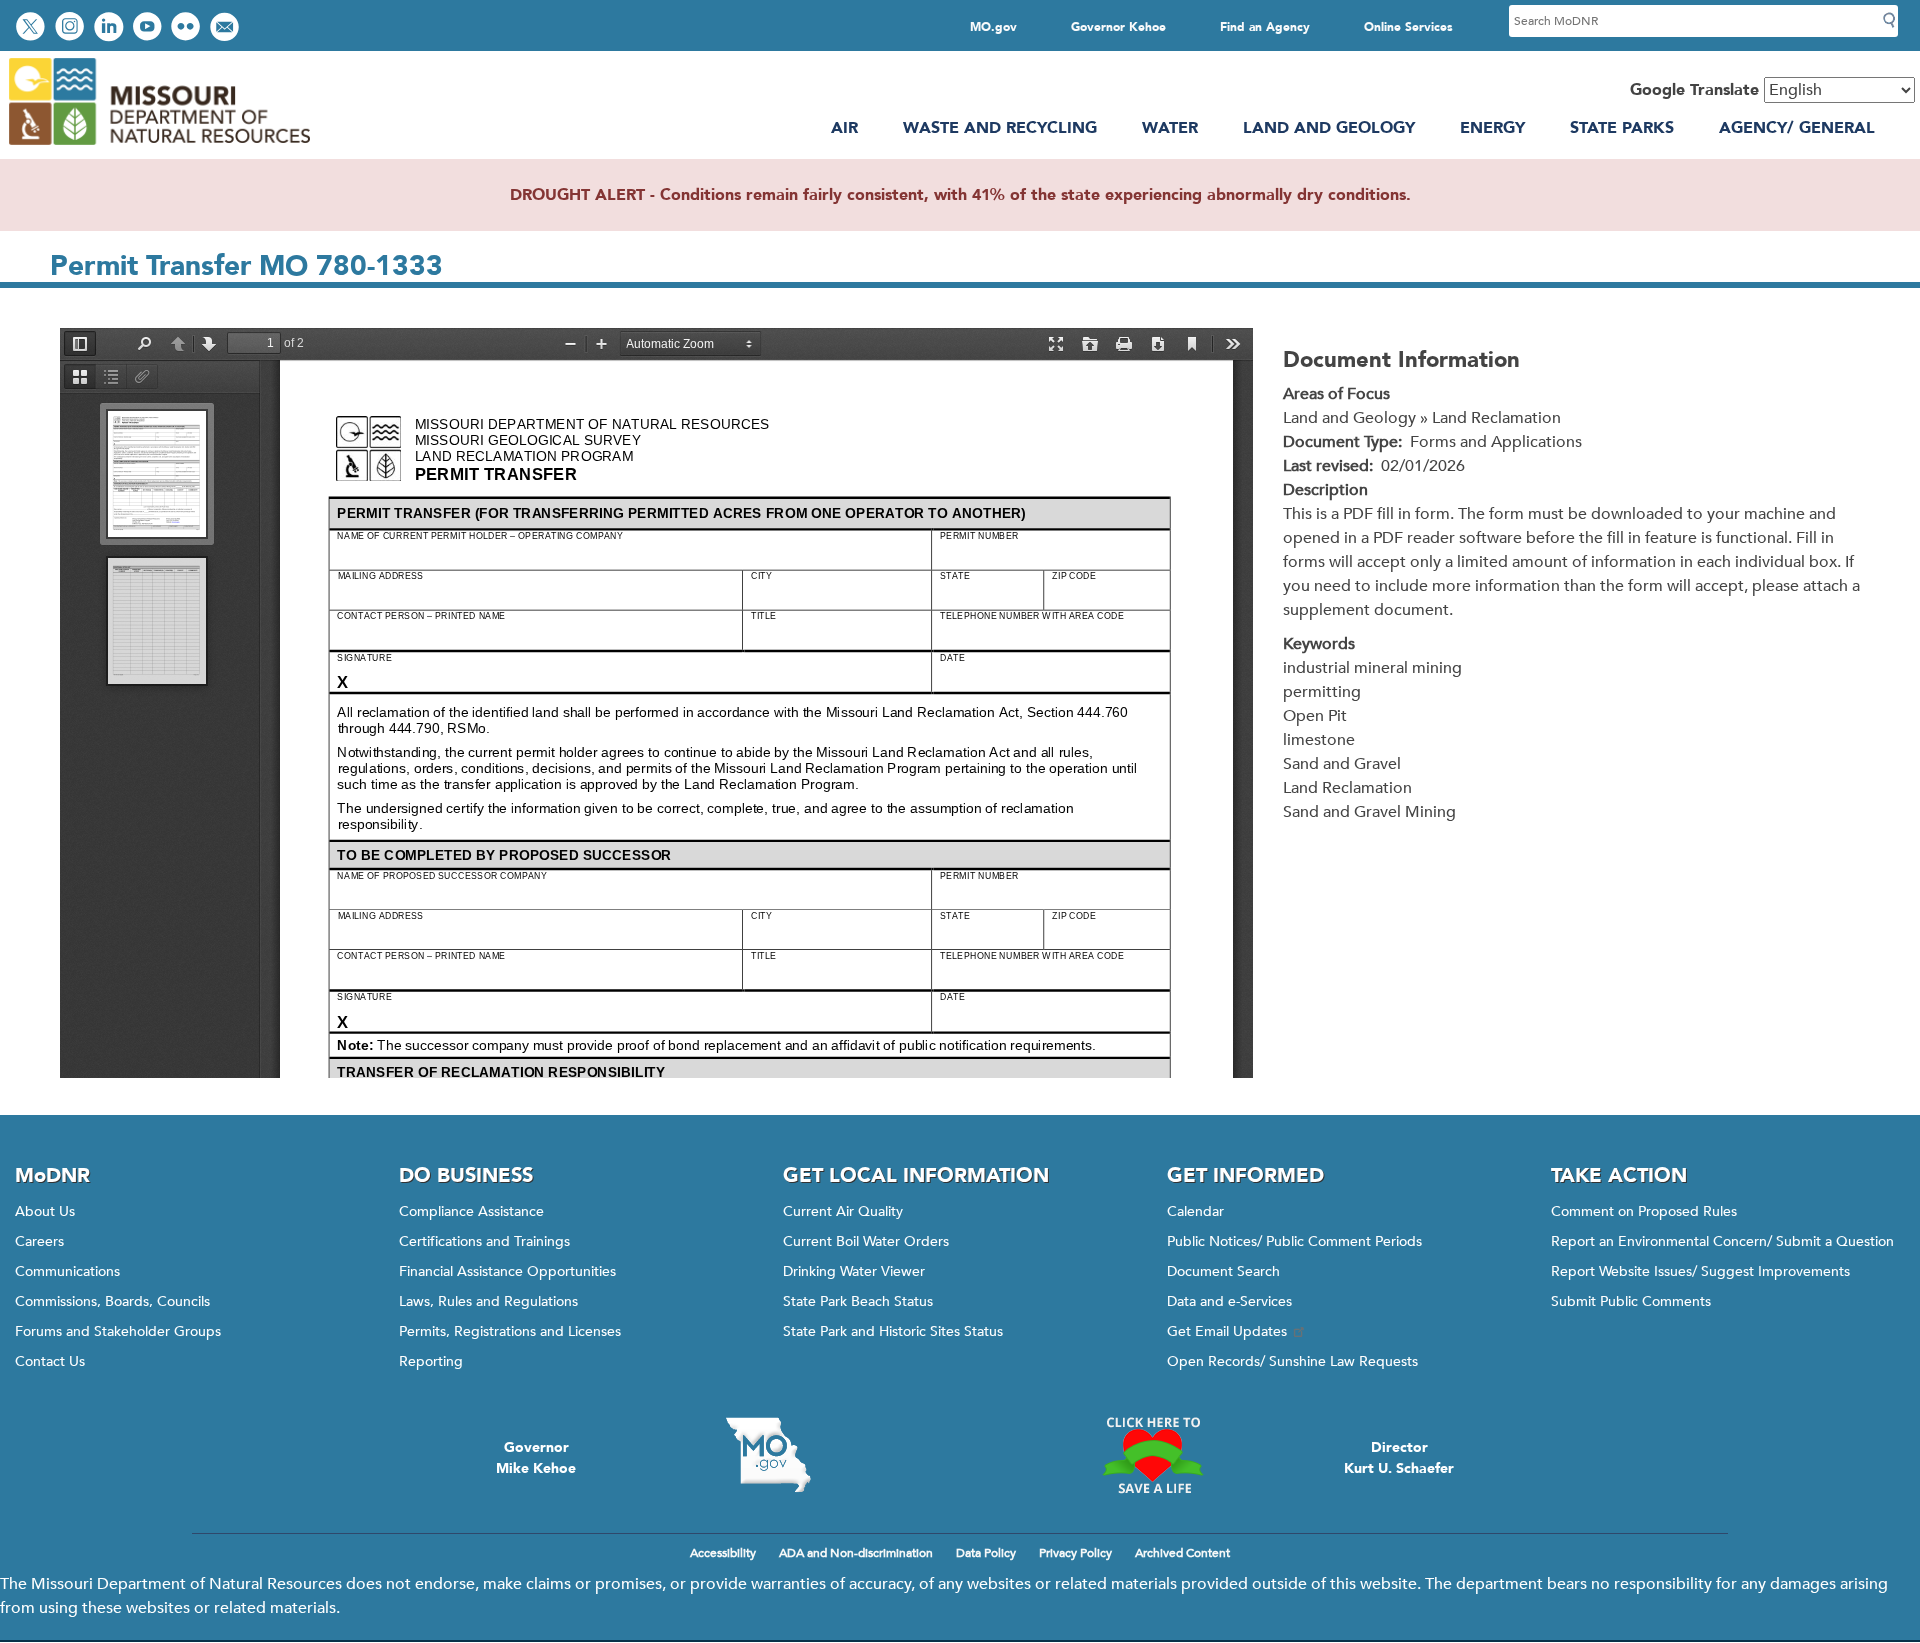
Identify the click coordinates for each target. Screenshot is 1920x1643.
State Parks (1622, 128)
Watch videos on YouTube (149, 28)
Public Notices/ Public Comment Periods (1294, 1241)
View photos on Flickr (188, 28)
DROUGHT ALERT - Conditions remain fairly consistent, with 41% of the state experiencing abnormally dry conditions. (960, 195)
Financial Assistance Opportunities (507, 1271)
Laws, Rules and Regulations (488, 1301)
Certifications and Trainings (484, 1241)
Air (844, 128)
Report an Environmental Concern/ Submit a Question (1722, 1241)
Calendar (1195, 1211)
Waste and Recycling (1000, 128)
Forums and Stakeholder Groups (118, 1331)
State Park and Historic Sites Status (893, 1331)
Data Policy (986, 1553)
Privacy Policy (1075, 1553)
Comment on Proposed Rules (1644, 1211)
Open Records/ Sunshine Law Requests (1292, 1361)
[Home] (158, 147)
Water (1170, 128)
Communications (67, 1271)
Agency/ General (1797, 128)
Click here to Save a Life (1152, 1455)
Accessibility (723, 1553)
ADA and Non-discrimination (856, 1553)
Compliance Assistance (471, 1211)
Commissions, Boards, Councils (112, 1301)
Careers (39, 1241)
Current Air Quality (843, 1211)
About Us (45, 1211)
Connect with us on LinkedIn (111, 28)
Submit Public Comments (1631, 1301)
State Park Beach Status (858, 1301)
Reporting (431, 1361)
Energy (1492, 128)
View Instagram (72, 28)
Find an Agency (1265, 27)
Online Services (1408, 27)
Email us (226, 28)
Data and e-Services (1229, 1301)
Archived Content (1182, 1553)
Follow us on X (33, 28)
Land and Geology (1329, 128)
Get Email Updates (1227, 1331)
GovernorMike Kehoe (536, 1458)
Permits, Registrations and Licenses (510, 1331)
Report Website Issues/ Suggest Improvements (1700, 1271)
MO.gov (993, 27)
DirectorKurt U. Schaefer (1399, 1458)
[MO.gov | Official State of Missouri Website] (768, 1455)
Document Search (1223, 1271)
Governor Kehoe (1118, 27)
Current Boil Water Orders (866, 1241)
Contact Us (50, 1361)
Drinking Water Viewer (854, 1271)
